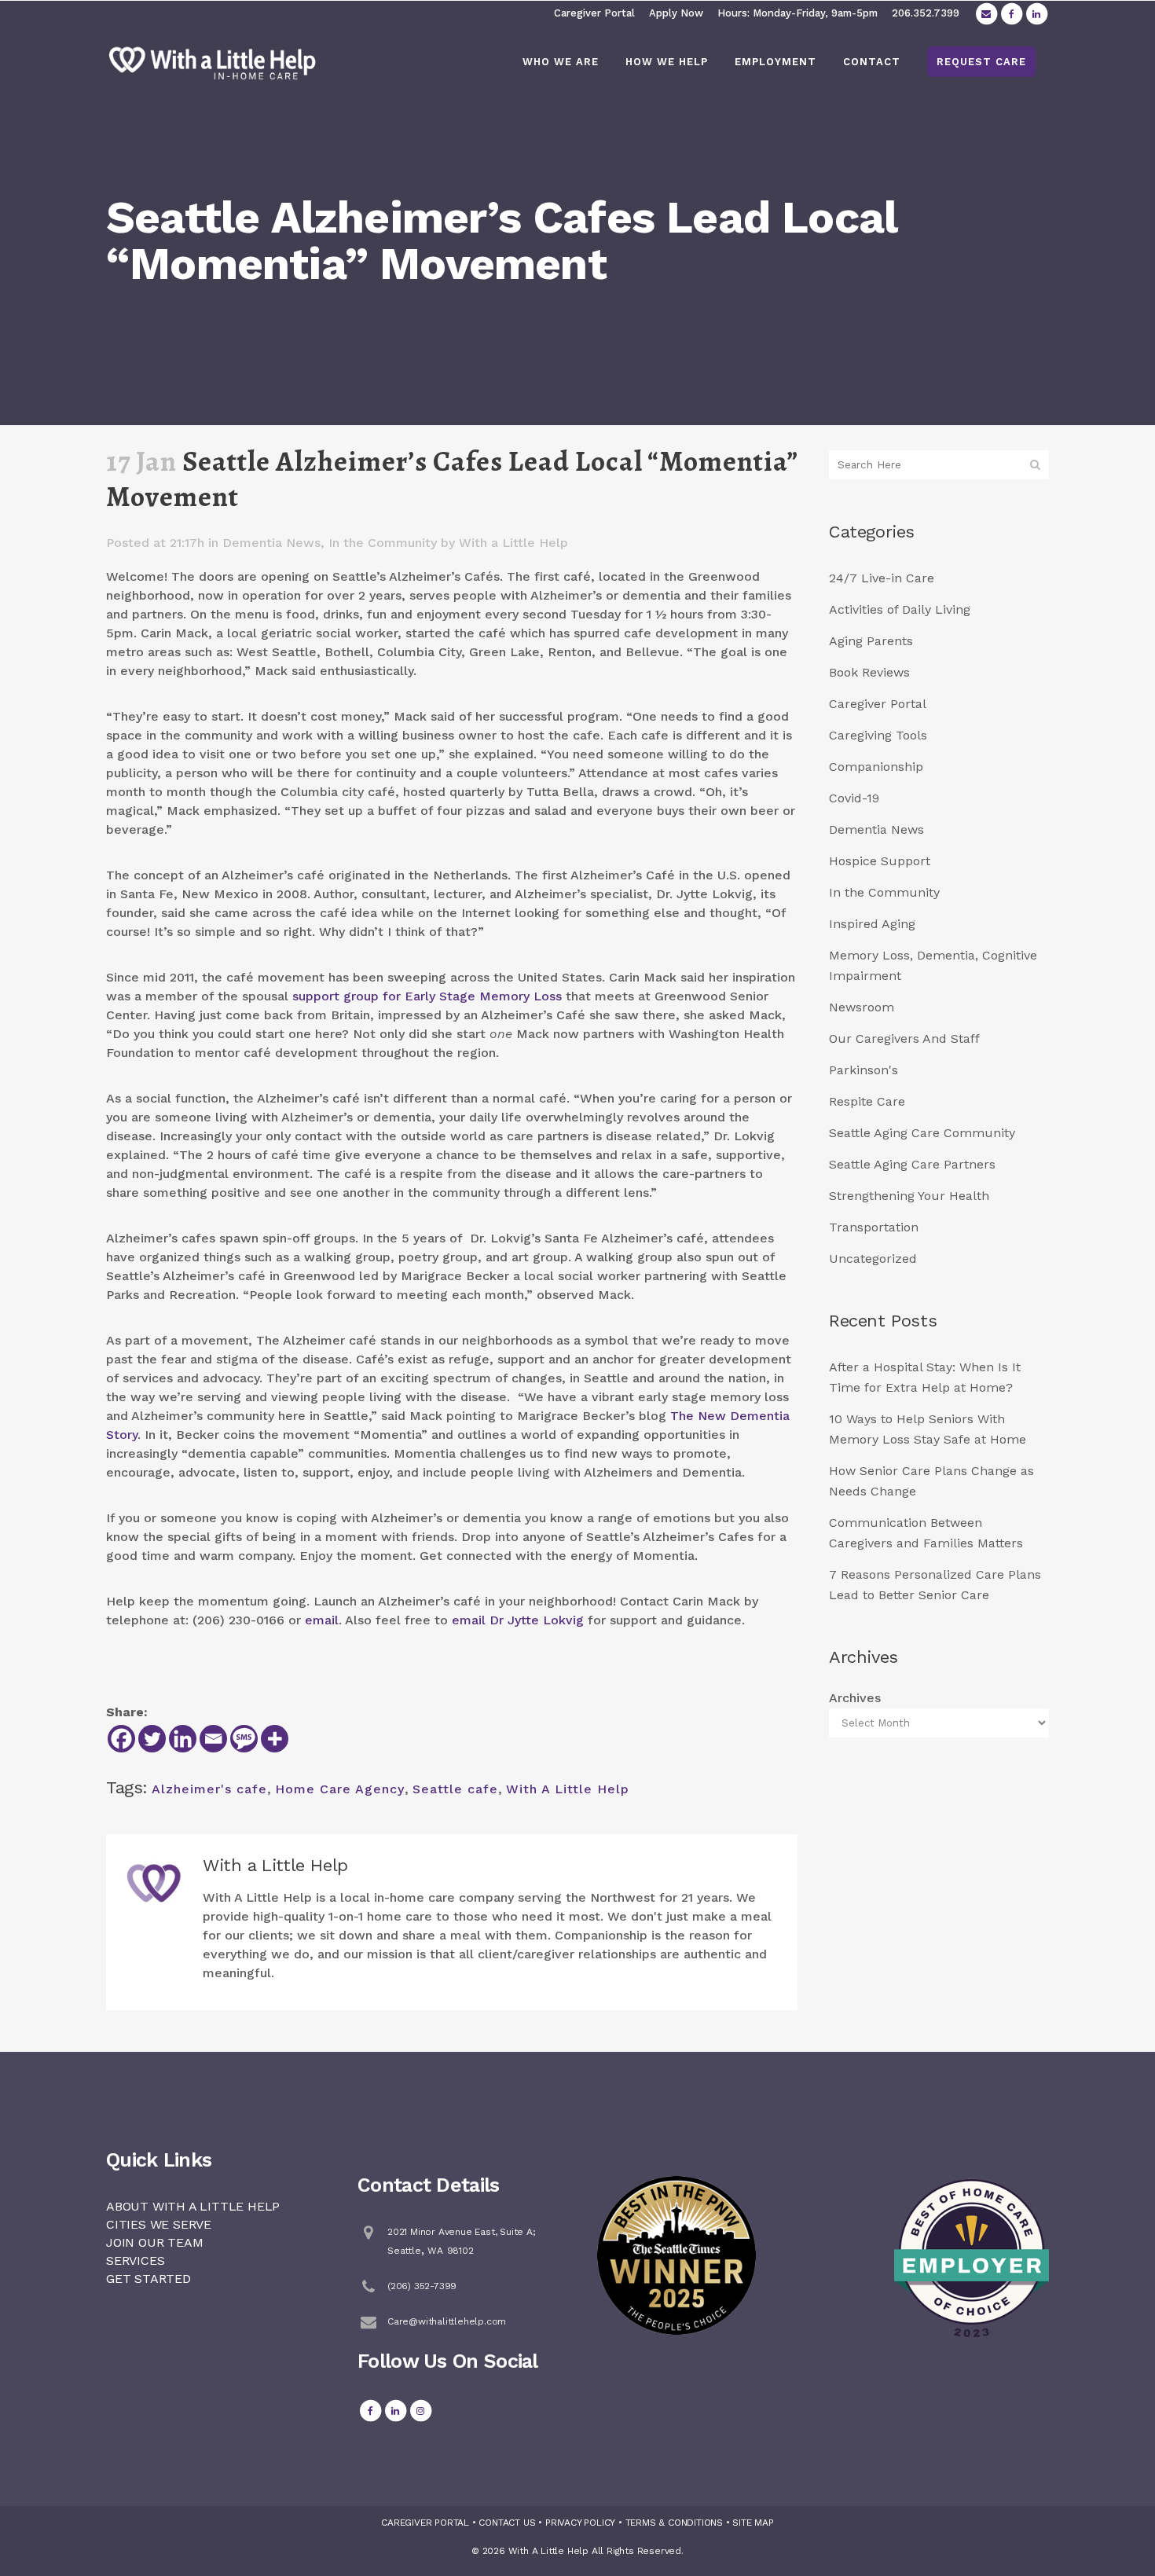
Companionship (876, 767)
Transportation (874, 1227)
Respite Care (867, 1101)
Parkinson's (863, 1070)
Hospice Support (880, 861)
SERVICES (135, 2260)
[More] (275, 1739)
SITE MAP (753, 2523)
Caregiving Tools (878, 735)
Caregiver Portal (594, 13)
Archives (855, 1698)
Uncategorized (873, 1259)
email (322, 1620)
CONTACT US (507, 2523)
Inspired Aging (872, 924)
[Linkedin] (183, 1739)
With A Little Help (568, 1789)
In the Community (383, 543)
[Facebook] (121, 1739)
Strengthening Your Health (909, 1196)
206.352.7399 (926, 13)
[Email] (213, 1739)
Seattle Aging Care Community (922, 1133)
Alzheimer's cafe (209, 1789)
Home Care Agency (340, 1789)
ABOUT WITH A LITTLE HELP (193, 2206)
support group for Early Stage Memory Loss (427, 996)
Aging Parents (871, 641)
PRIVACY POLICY (580, 2523)
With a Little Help (513, 543)
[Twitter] (152, 1739)
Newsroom (862, 1007)
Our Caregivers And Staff (904, 1038)
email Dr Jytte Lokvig (518, 1620)
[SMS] (244, 1739)
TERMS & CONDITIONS (674, 2523)
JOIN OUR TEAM (154, 2242)
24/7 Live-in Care (882, 578)
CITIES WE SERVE (159, 2224)
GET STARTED (148, 2279)
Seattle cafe (455, 1789)
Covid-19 (854, 798)
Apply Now (676, 13)
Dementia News (271, 543)
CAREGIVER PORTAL (425, 2523)
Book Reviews (869, 672)
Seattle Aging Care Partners (912, 1164)
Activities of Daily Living (900, 609)
